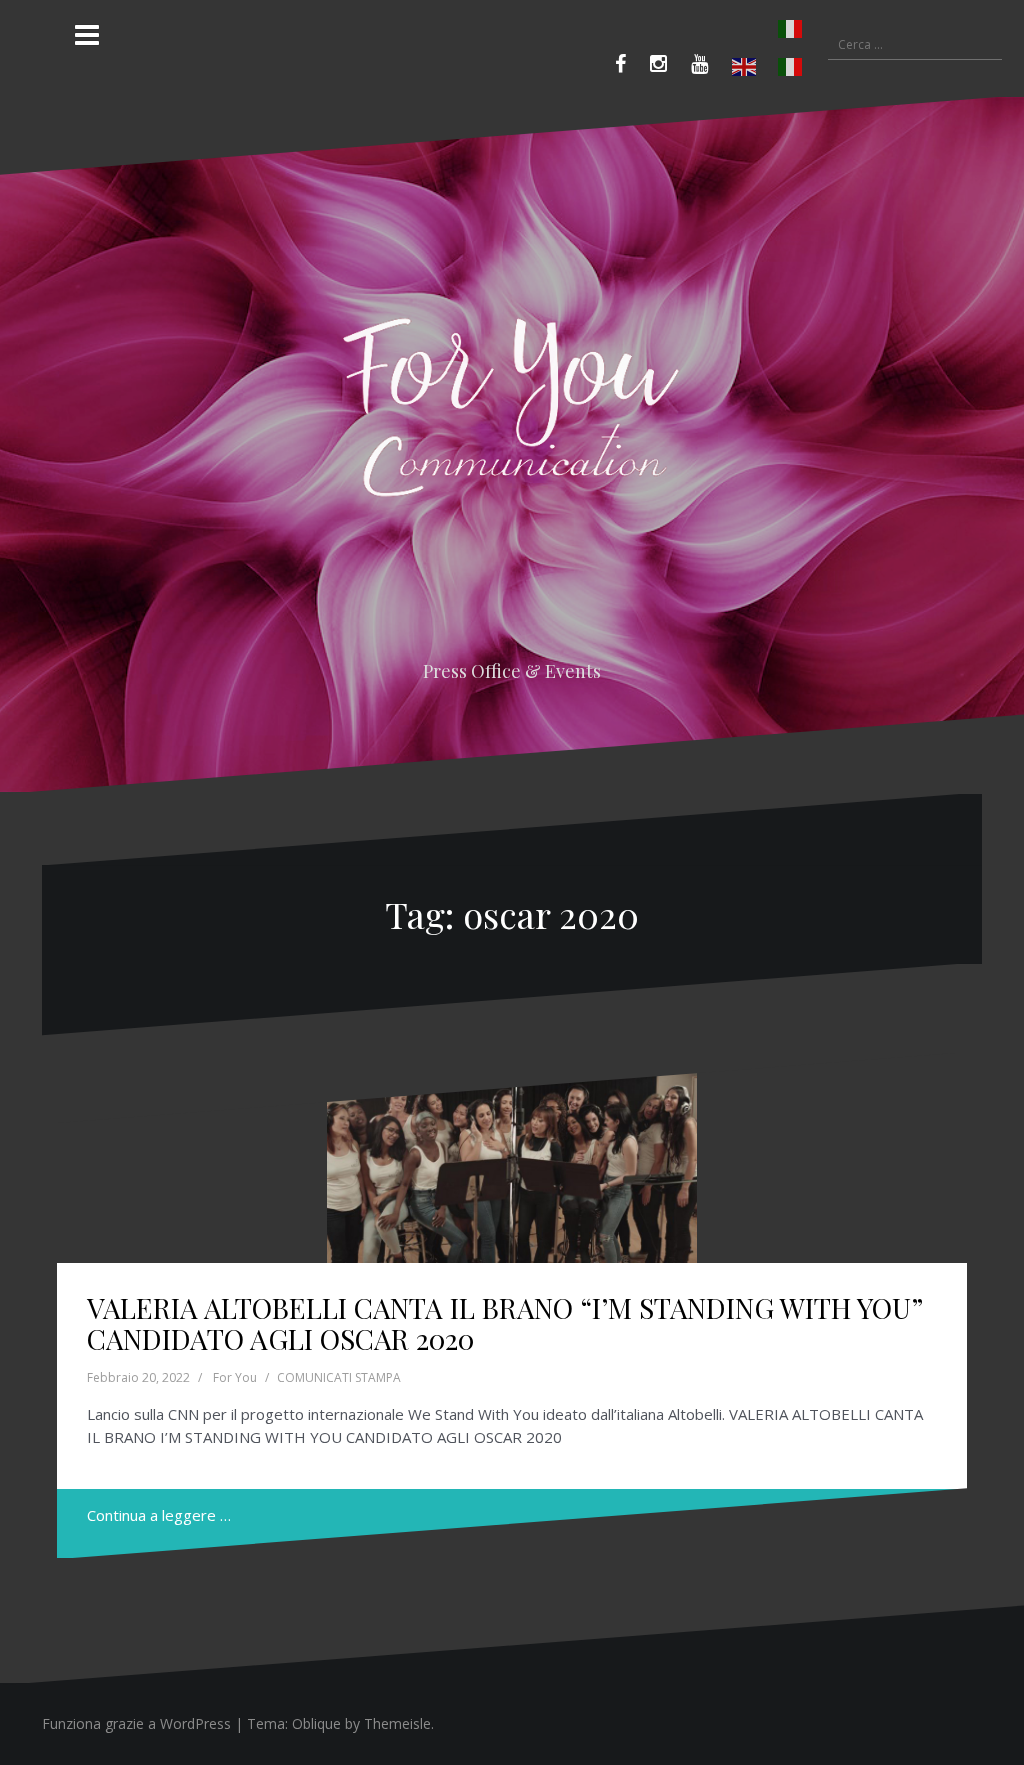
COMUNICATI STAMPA (339, 1377)
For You (235, 1377)
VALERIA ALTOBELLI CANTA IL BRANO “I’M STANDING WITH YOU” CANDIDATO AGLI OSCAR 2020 (504, 1323)
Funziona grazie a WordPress (136, 1723)
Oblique (316, 1723)
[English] (745, 67)
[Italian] (768, 29)
